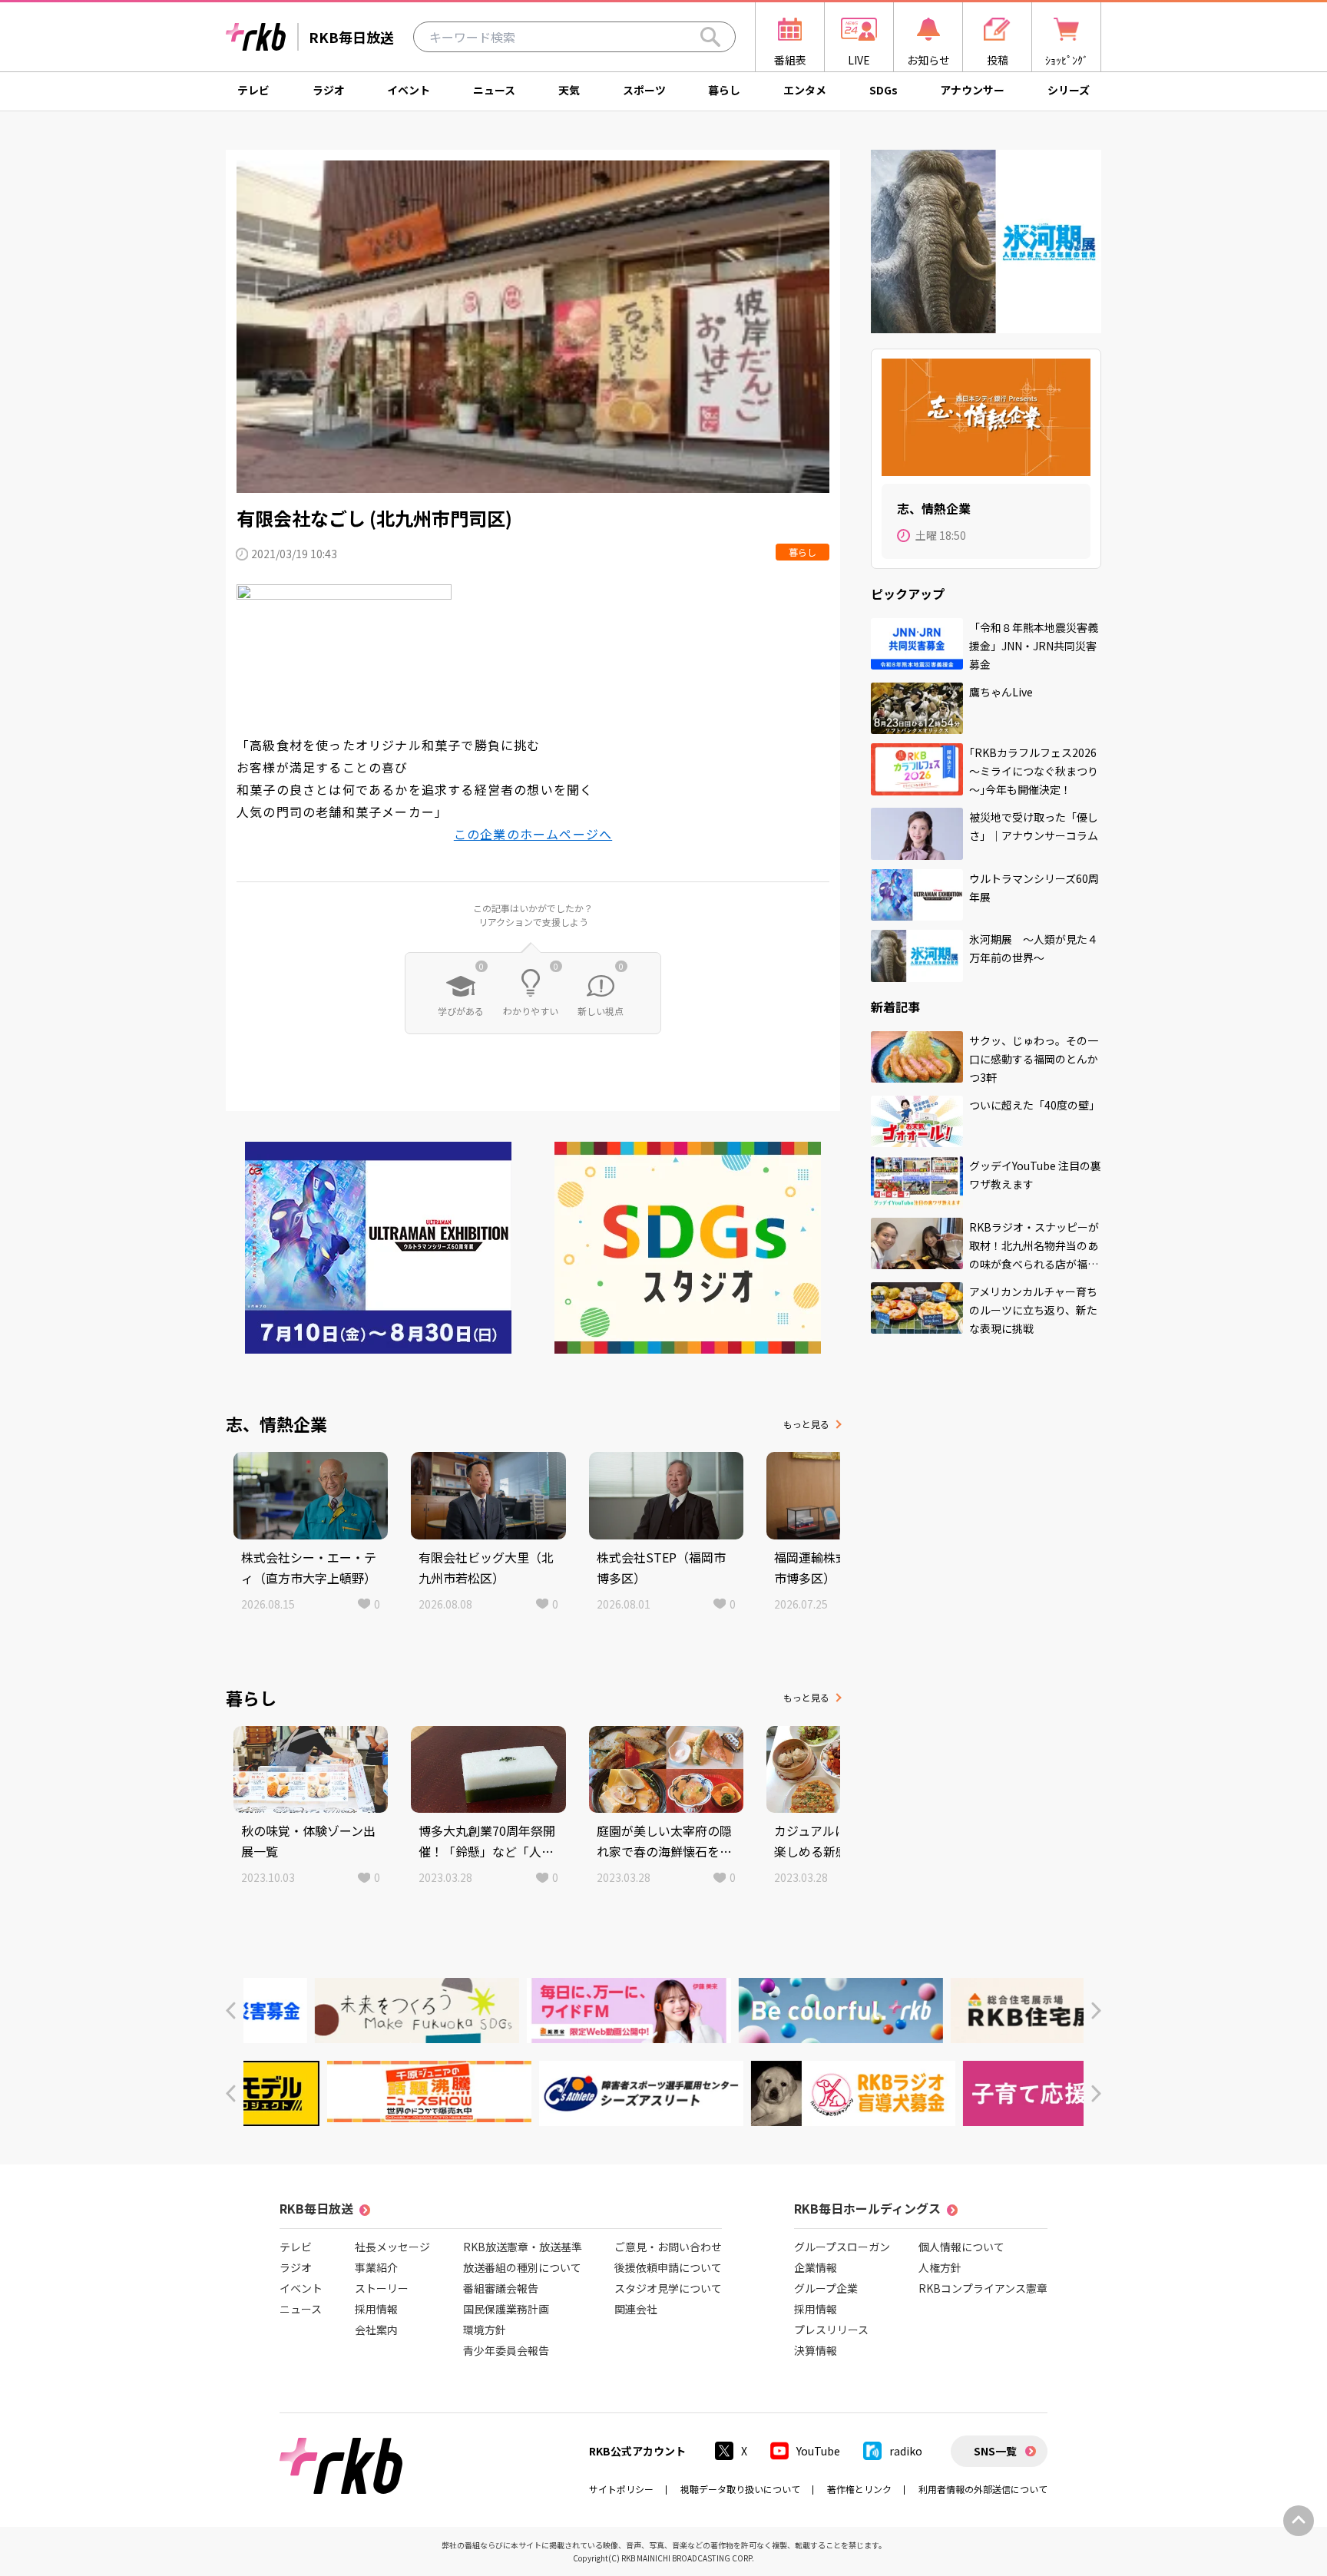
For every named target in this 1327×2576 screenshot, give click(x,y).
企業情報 (816, 2267)
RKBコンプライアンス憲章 (983, 2288)
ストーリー (382, 2288)
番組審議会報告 (501, 2288)
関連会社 (636, 2309)
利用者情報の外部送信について (983, 2489)
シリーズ (1069, 90)
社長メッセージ (392, 2247)
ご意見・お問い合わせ (668, 2247)
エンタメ (805, 90)
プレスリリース (831, 2330)
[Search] (710, 37)
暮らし (724, 90)
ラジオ (329, 90)
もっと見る (806, 1424)
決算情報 (816, 2350)
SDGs (884, 90)
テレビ (253, 90)
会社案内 (376, 2330)
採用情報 (376, 2309)
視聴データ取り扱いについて (740, 2489)
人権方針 (940, 2267)
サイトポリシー (621, 2489)
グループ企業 (826, 2288)
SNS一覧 (995, 2451)
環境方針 (485, 2330)
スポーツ (644, 90)
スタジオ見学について (668, 2288)
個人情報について (961, 2247)
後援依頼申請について (668, 2267)
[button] (231, 2011)
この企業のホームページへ (533, 834)
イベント (409, 90)
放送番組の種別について (522, 2267)
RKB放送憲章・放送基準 (523, 2247)
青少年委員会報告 (506, 2350)
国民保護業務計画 (506, 2309)
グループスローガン (842, 2247)
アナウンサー (972, 90)
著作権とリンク (859, 2489)
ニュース (494, 90)
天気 (569, 90)
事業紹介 (376, 2267)
